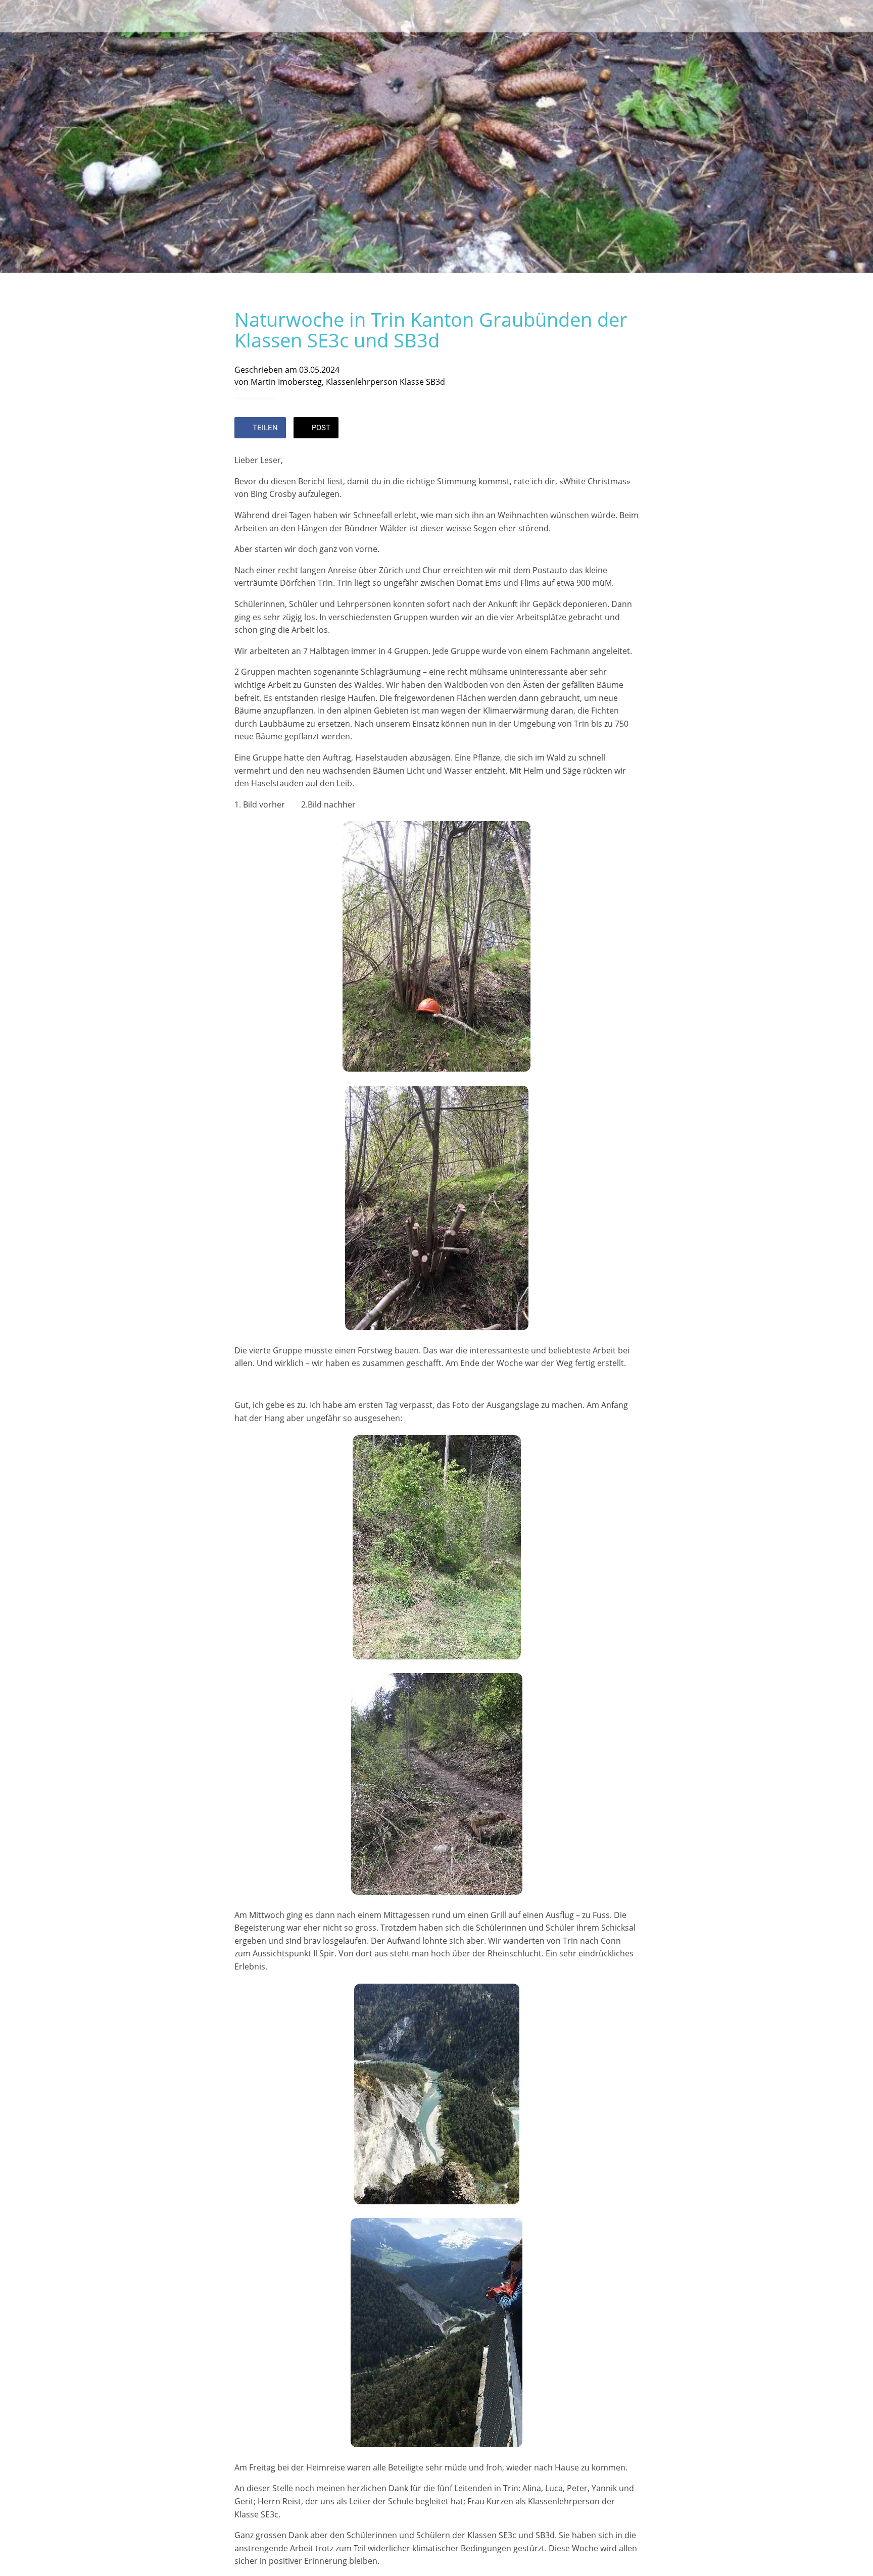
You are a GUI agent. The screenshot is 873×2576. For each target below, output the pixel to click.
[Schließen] (20, 16)
